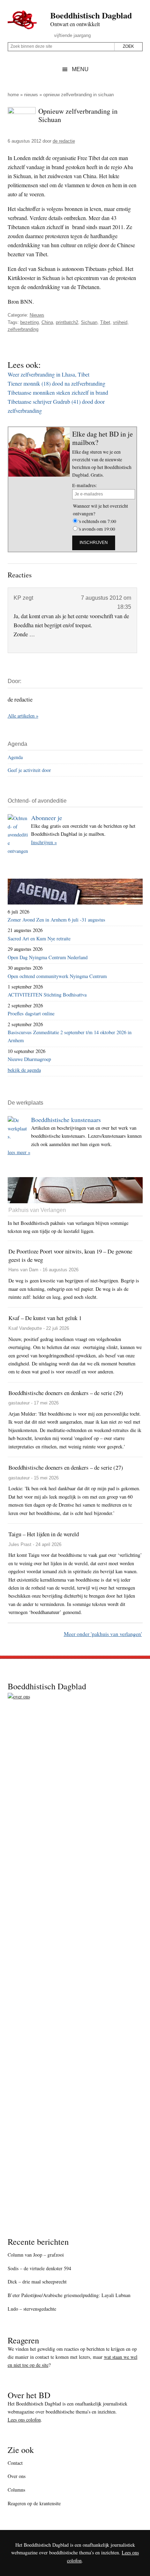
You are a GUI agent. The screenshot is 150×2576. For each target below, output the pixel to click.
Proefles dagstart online (31, 1013)
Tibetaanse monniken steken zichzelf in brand (58, 392)
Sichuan (89, 322)
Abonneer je (47, 818)
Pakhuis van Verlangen (37, 1210)
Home (13, 95)
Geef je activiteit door (29, 770)
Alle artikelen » (23, 716)
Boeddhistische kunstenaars (66, 1120)
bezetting (29, 322)
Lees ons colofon (24, 2420)
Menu (80, 69)
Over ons (17, 2476)
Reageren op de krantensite (34, 2503)
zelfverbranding (23, 329)
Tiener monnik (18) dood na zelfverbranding (57, 383)
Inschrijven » (44, 842)
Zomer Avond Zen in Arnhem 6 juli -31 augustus (57, 920)
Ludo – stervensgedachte (32, 2309)
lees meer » (19, 1152)
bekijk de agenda (24, 1070)
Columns (16, 2490)
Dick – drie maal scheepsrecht (37, 2282)
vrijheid (120, 322)
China (47, 322)
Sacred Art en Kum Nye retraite (39, 938)
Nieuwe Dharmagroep (29, 1059)
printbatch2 (67, 322)
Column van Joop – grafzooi (36, 2255)
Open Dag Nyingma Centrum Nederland (48, 957)
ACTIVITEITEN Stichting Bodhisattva (47, 995)
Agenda (15, 757)
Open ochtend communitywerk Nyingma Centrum (57, 976)
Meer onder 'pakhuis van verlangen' (103, 1634)
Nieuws (31, 95)
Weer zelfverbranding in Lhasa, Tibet (48, 374)
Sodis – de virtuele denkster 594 (39, 2268)
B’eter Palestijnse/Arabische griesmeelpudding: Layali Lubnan (69, 2295)
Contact (15, 2463)
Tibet (105, 322)
